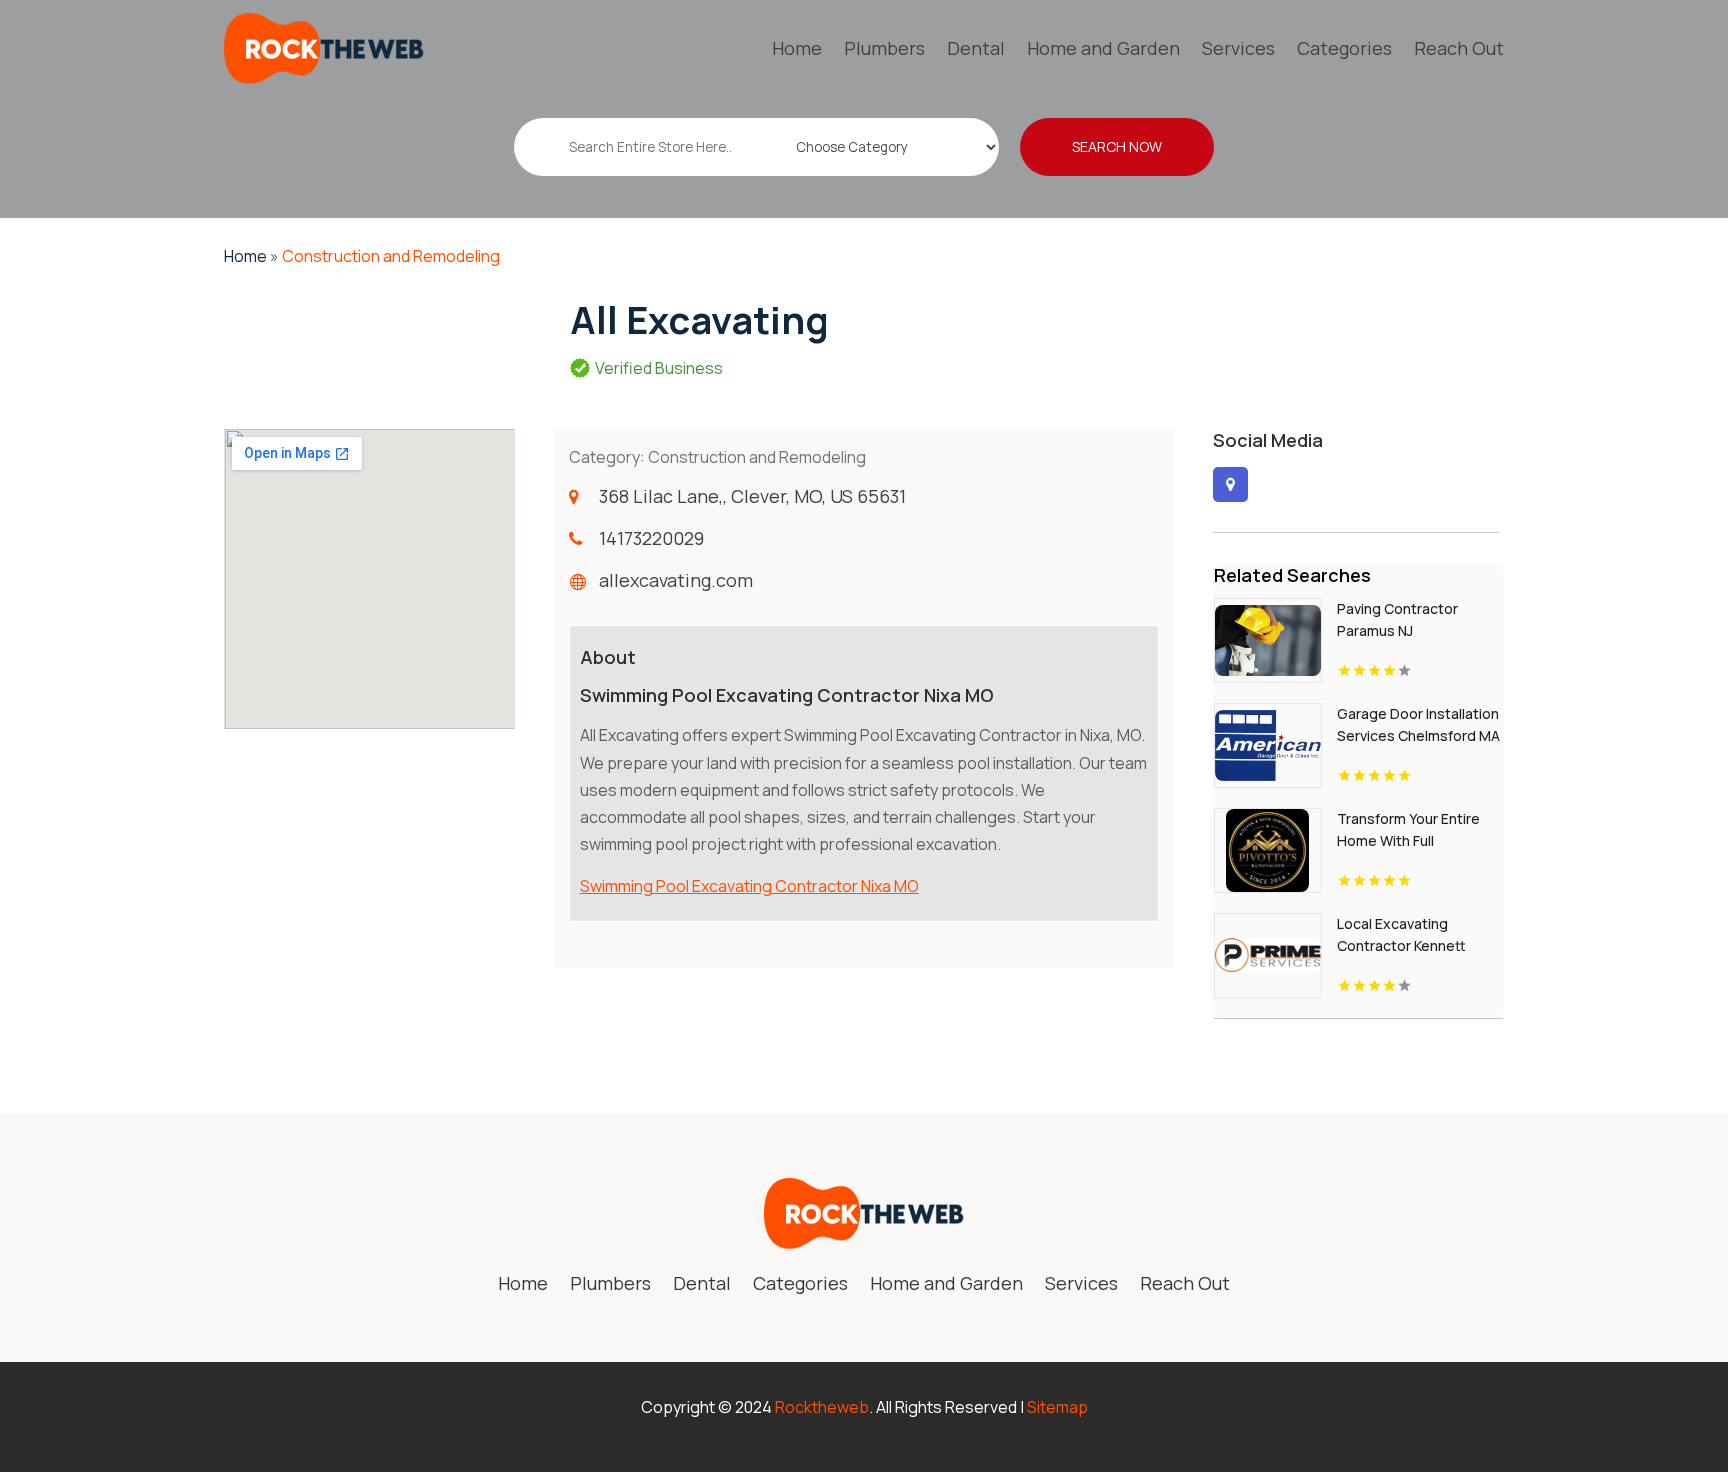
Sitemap (1057, 1407)
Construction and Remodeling (391, 256)
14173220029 (651, 538)
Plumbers (884, 48)
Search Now (1117, 146)
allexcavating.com (676, 580)
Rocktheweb (822, 1407)
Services (1238, 48)
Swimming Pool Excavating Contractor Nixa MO (749, 886)
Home (797, 48)
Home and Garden (1103, 48)
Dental (976, 48)
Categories (1344, 48)
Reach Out (1459, 48)
